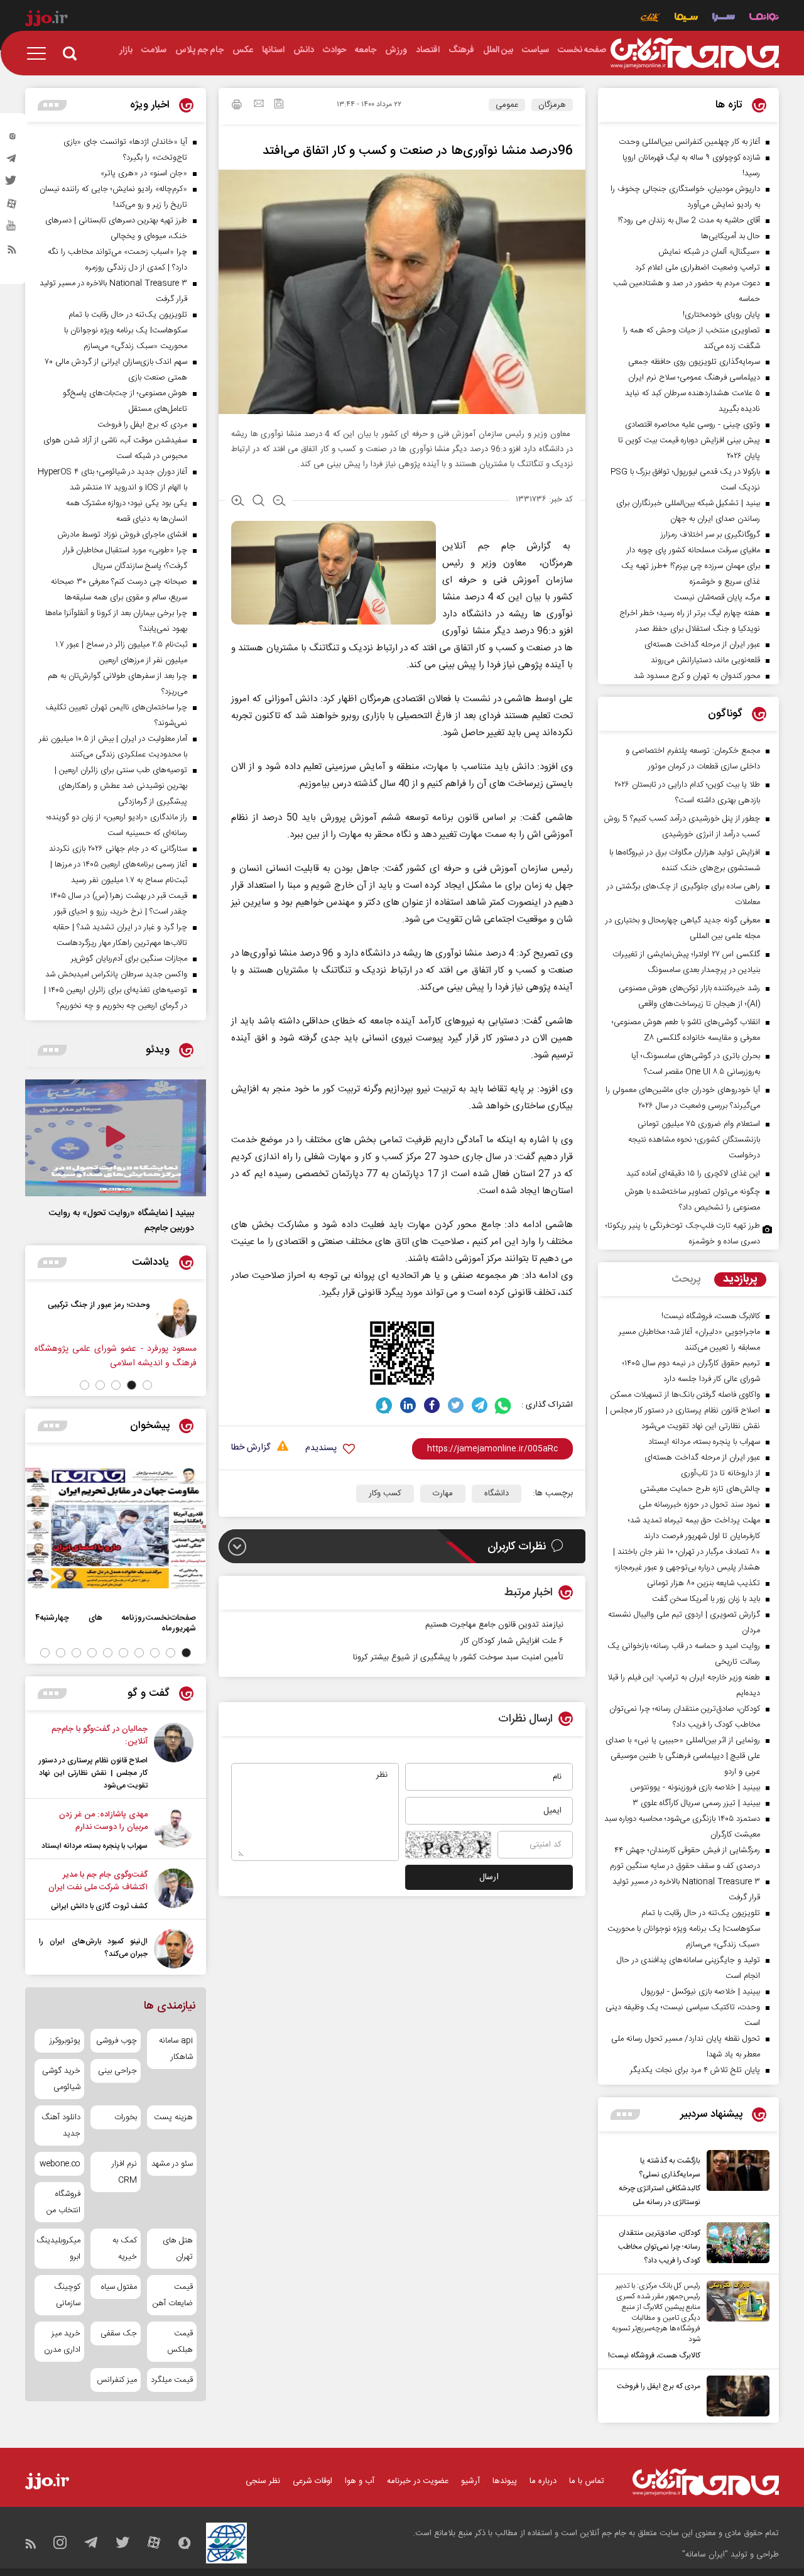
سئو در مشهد (172, 2164)
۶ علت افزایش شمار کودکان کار (511, 1641)
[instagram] (12, 139)
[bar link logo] (46, 20)
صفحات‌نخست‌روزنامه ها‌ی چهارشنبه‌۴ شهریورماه (116, 1623)
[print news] (237, 106)
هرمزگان (552, 105)
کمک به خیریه (124, 2249)
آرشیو (470, 2481)
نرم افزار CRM (124, 2172)
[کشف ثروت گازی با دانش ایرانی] (174, 1891)
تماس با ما (587, 2481)
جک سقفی (118, 2333)
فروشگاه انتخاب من (63, 2202)
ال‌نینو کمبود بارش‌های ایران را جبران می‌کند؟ (93, 1948)
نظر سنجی (263, 2481)
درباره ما (543, 2481)
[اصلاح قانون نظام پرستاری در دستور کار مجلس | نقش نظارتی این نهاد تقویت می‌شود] (174, 1757)
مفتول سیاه (119, 2287)
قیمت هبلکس (180, 2342)
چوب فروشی (116, 2041)
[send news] (259, 105)
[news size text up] (238, 502)
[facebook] (432, 1405)
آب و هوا (360, 2481)
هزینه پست (173, 2117)
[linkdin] (408, 1405)
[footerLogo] (706, 2482)
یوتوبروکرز (65, 2041)
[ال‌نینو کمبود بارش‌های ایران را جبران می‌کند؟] (174, 1949)
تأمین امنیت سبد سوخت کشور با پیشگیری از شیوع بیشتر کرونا (458, 1657)
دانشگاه (497, 1493)
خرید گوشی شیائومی (61, 2079)
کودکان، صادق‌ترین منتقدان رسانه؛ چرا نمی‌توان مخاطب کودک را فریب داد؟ (659, 2247)
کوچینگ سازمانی (67, 2295)
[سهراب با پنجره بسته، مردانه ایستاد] (174, 1830)
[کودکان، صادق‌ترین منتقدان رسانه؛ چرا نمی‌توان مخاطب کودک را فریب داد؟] (735, 2245)
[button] (147, 1385)
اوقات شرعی (312, 2481)
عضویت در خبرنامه (418, 2481)
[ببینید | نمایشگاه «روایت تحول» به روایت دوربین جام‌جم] (116, 1138)
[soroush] (384, 1405)
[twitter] (12, 184)
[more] (625, 2115)
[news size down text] (279, 502)
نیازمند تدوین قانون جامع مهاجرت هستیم (494, 1625)
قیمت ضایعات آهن (173, 2295)
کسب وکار (385, 1493)
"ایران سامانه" (705, 2555)
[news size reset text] (258, 502)
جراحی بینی (117, 2071)
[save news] (279, 105)
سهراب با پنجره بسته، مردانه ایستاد (95, 1846)
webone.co (60, 2164)
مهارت (443, 1493)
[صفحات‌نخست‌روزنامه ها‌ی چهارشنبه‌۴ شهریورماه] (116, 1528)
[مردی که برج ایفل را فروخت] (735, 2396)
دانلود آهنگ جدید (61, 2126)
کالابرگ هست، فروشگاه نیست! (654, 2355)
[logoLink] (695, 53)
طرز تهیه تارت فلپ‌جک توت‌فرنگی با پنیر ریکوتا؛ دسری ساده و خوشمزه (683, 1234)
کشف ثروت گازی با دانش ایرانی (99, 1906)
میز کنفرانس (117, 2380)
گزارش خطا (251, 1448)
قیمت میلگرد (172, 2380)
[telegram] (12, 161)
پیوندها (505, 2481)
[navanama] (764, 19)
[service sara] (724, 19)
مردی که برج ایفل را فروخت (659, 2386)
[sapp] (12, 229)
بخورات (125, 2117)
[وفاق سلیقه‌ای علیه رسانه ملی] (129, 1318)
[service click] (650, 19)
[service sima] (686, 19)
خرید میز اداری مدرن (62, 2342)
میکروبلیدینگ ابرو (59, 2249)
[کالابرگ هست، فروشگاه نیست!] (735, 2322)
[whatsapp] (503, 1405)
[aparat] (12, 207)
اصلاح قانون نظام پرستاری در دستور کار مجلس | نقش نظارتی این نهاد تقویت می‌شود (93, 1773)
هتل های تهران (178, 2249)
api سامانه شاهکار (176, 2049)
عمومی (507, 105)
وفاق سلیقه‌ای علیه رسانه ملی (53, 1305)
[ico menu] (40, 53)
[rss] (12, 252)
